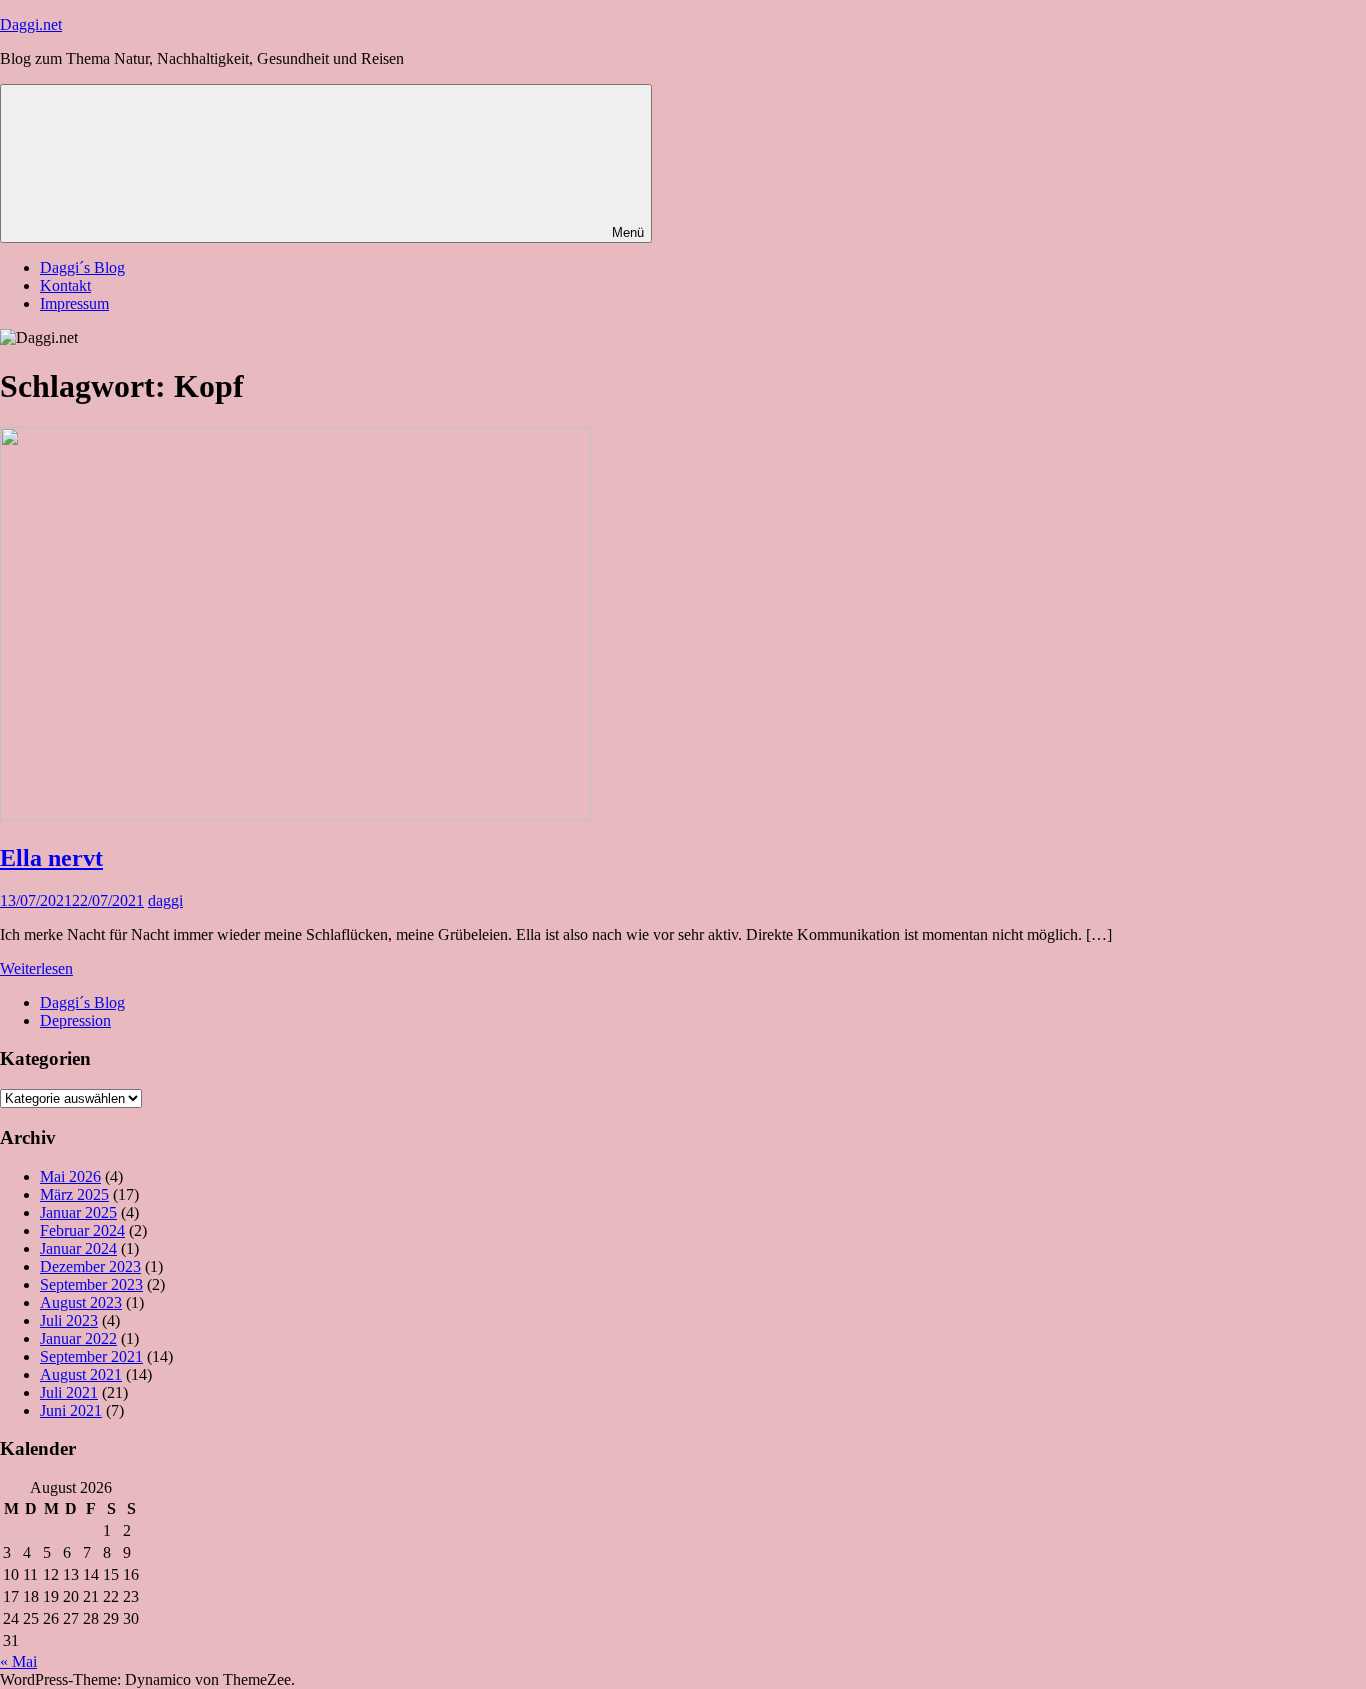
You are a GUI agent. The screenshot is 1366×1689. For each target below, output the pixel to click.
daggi (165, 900)
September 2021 (91, 1356)
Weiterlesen (36, 968)
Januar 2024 (78, 1248)
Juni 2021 (71, 1410)
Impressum (74, 303)
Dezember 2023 (90, 1266)
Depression (75, 1020)
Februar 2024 (82, 1230)
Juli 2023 (69, 1320)
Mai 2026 (70, 1176)
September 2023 (91, 1284)
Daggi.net (31, 24)
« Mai (18, 1661)
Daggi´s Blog (82, 267)
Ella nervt (51, 858)
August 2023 (81, 1302)
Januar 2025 (78, 1212)
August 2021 (81, 1374)
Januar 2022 (78, 1338)
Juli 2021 (69, 1392)
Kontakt (65, 285)
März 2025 (74, 1194)
